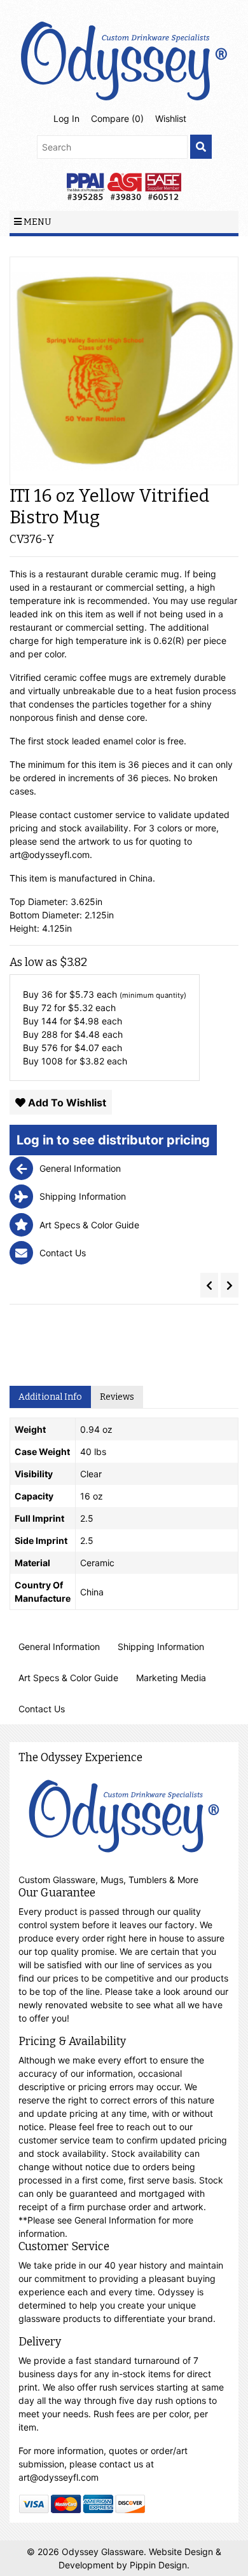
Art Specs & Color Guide (68, 1678)
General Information (59, 1647)
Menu (37, 222)
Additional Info (50, 1397)
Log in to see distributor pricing (113, 1140)
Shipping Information (161, 1647)
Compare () (117, 118)
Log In (66, 118)
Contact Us (42, 1709)
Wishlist (171, 118)
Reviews (117, 1397)
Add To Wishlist (66, 1103)
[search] (201, 147)
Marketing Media (171, 1678)
